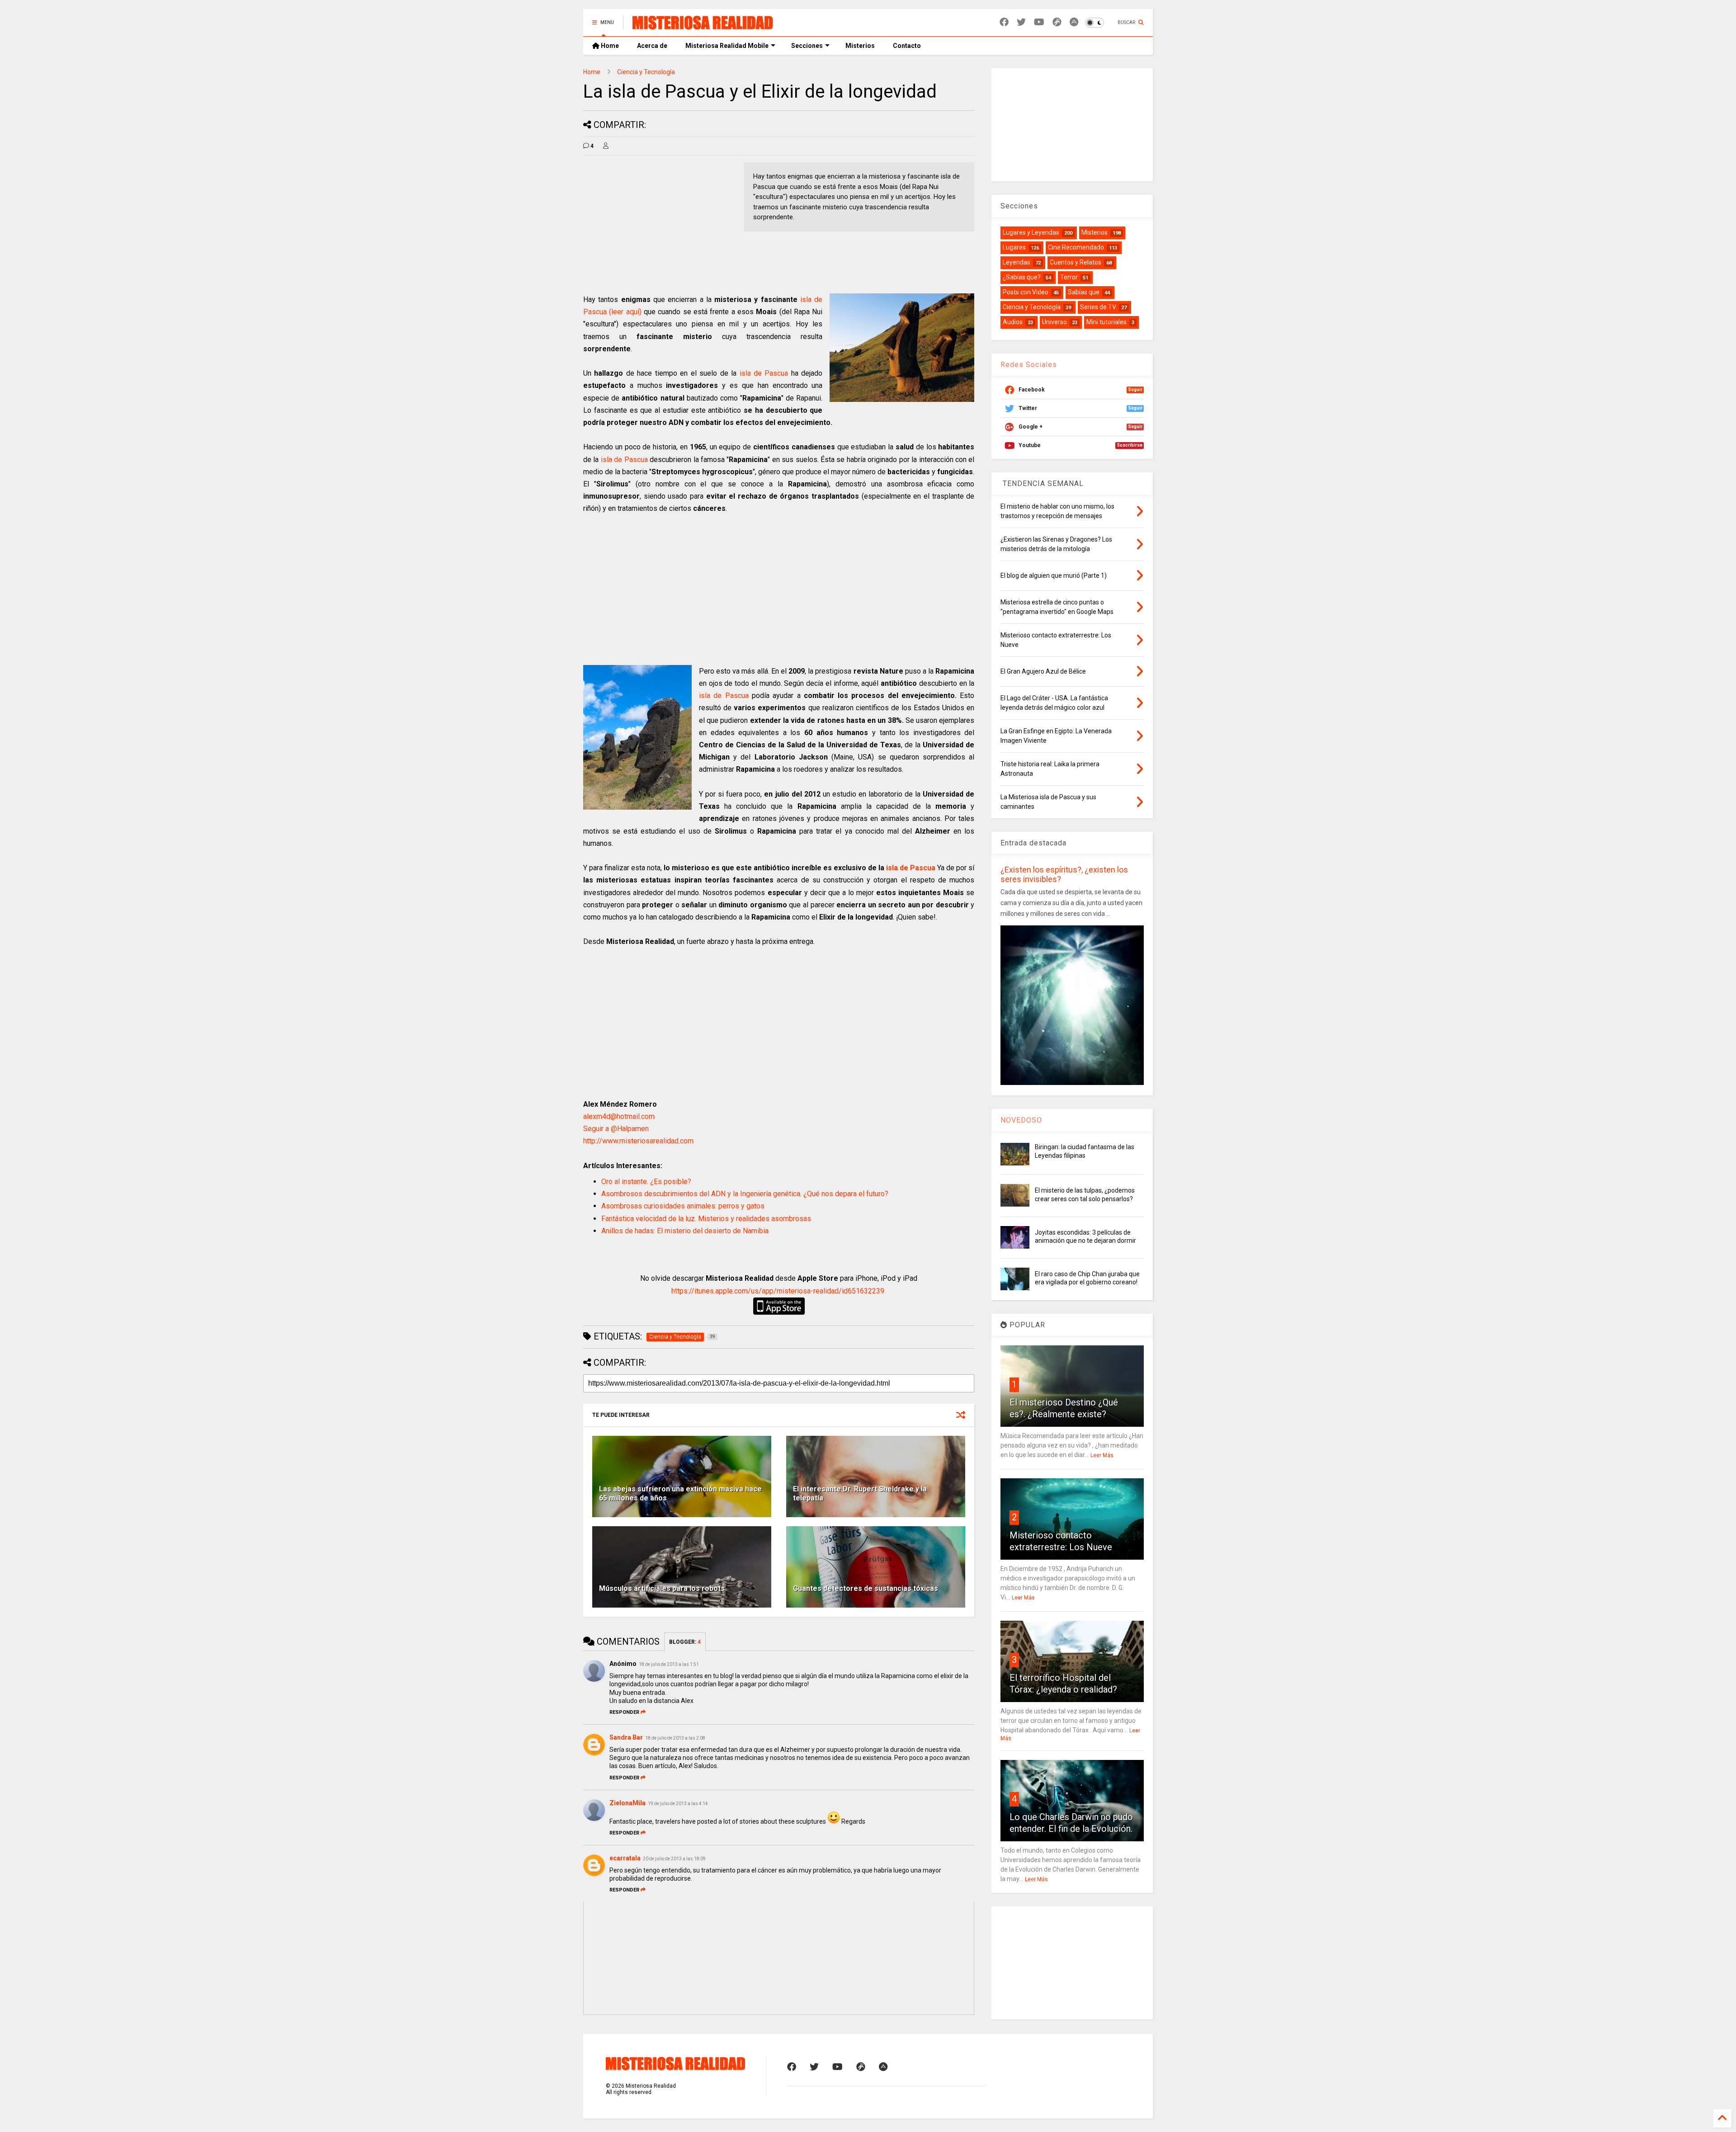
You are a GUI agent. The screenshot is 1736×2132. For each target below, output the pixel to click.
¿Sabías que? (1022, 277)
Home (609, 46)
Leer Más (1102, 1455)
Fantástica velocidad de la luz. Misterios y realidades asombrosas (706, 1219)
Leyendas (1017, 262)
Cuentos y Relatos (1076, 262)
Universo (1054, 322)
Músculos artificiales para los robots (662, 1588)
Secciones (807, 46)
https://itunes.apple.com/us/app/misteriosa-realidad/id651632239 (778, 1291)
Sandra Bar (626, 1737)
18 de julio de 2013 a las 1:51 (669, 1664)
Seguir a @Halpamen (616, 1129)
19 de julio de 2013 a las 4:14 (678, 1804)
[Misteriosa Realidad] (703, 25)
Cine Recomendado (1076, 247)
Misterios (860, 46)
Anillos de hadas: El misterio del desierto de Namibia (685, 1231)
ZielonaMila (627, 1803)
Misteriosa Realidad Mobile (727, 46)
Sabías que (1084, 292)
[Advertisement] (659, 226)
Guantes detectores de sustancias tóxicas (866, 1588)
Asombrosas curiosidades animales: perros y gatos (683, 1206)
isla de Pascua (765, 373)
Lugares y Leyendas (1031, 232)
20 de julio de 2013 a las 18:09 (674, 1859)
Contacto (907, 46)
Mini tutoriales (1106, 322)
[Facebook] (1004, 22)
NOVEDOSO (1021, 1120)
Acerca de (652, 46)
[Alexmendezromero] (1057, 22)
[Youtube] (1039, 22)
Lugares (1014, 247)
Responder (624, 1712)
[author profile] (606, 146)
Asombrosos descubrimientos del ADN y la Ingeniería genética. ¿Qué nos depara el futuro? (745, 1194)
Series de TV (1098, 307)
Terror (1069, 277)
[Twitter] (1021, 22)
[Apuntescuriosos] (1074, 22)
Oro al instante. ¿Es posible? (646, 1182)
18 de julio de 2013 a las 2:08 (675, 1738)
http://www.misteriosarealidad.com (638, 1141)
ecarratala (625, 1858)
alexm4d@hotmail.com (619, 1116)
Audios (1013, 322)
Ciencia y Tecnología (646, 72)
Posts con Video (1026, 292)
